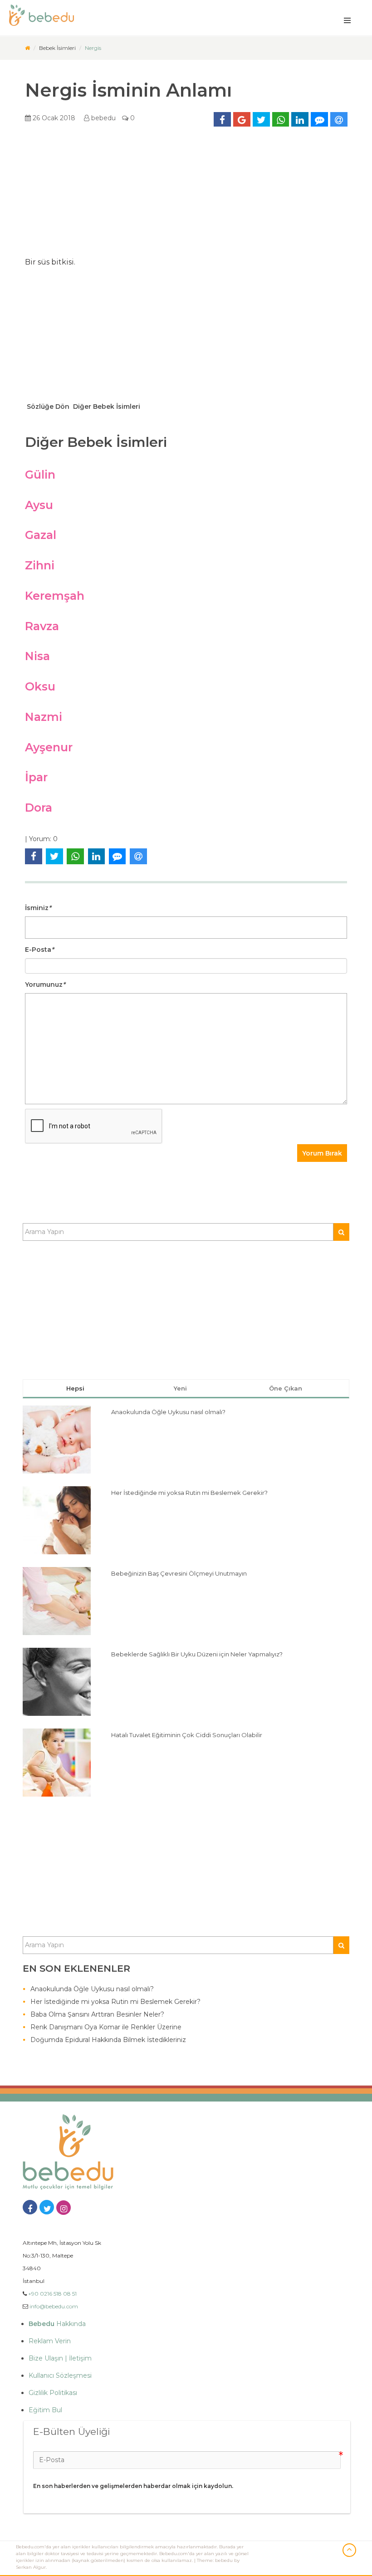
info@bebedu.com (54, 2306)
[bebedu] (27, 48)
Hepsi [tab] (75, 1388)
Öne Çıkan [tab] (286, 1388)
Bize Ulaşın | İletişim (60, 2358)
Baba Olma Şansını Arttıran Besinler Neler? (97, 2014)
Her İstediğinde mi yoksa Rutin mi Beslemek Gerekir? (189, 1493)
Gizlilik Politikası (53, 2393)
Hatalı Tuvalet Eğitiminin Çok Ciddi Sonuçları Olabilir (187, 1735)
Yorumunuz (45, 984)
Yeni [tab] (180, 1388)
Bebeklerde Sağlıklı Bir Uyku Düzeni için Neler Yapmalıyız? (197, 1654)
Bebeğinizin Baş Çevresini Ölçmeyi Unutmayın (179, 1573)
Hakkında (57, 2324)
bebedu (103, 118)
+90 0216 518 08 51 (52, 2294)
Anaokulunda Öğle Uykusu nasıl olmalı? (168, 1412)
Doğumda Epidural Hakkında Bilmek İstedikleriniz (108, 2040)
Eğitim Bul (45, 2410)
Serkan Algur (31, 2567)
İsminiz (38, 908)
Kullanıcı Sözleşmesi (60, 2375)
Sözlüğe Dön (47, 406)
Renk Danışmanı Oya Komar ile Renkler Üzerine (106, 2027)
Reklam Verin (50, 2341)
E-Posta (39, 950)
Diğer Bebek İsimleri (106, 406)
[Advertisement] (186, 195)
